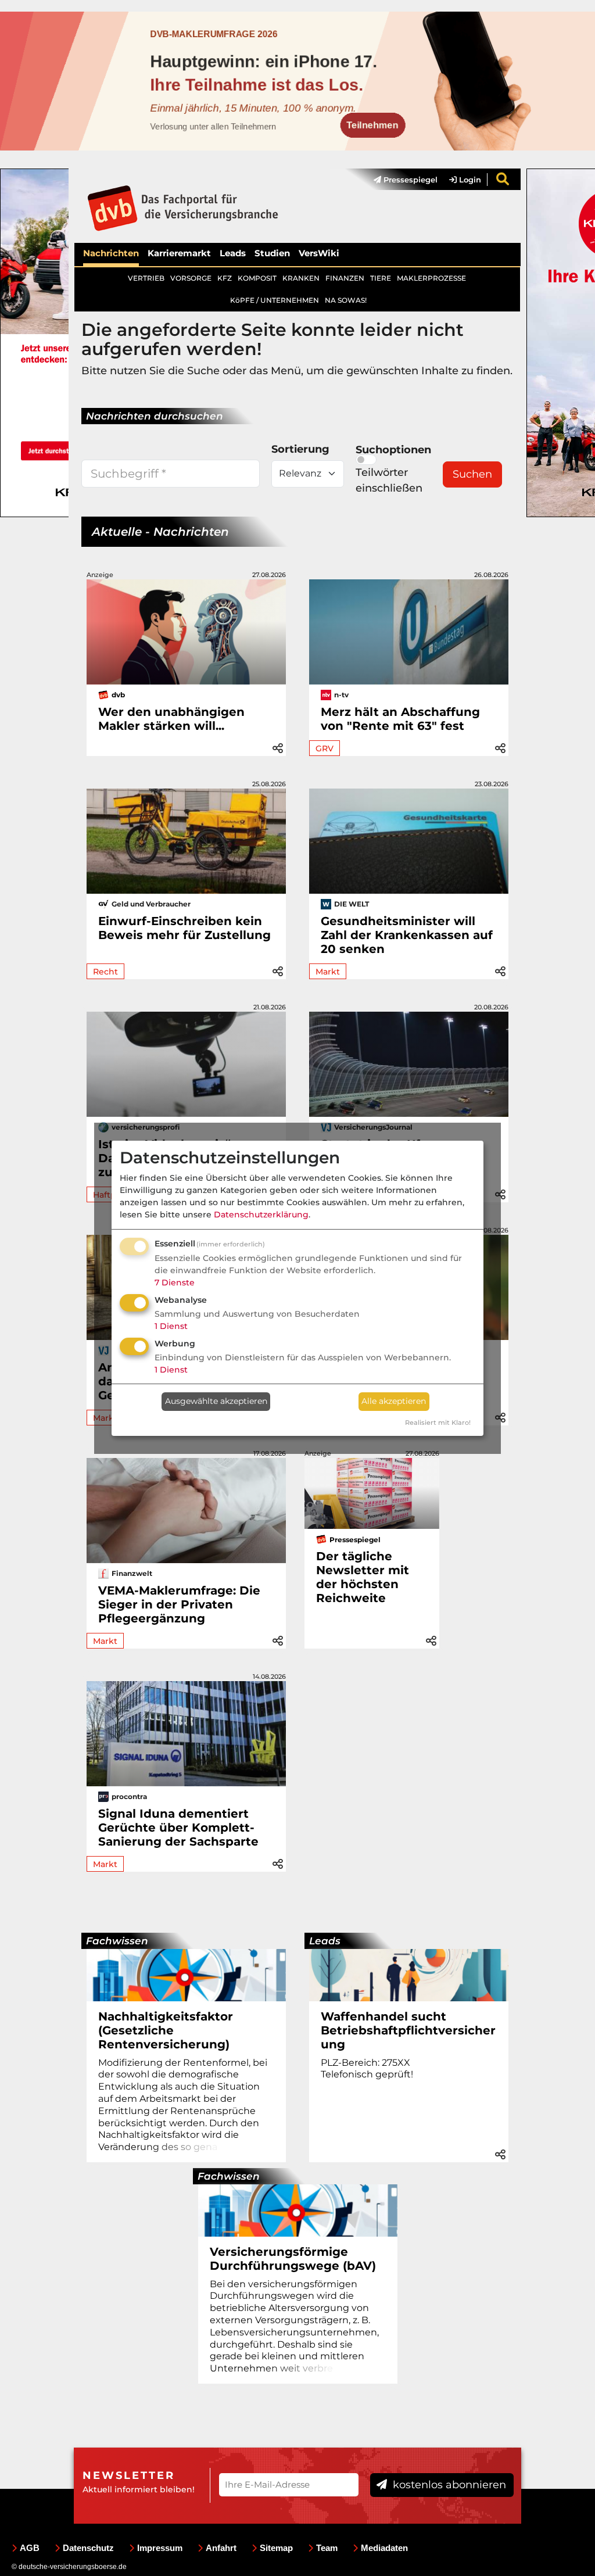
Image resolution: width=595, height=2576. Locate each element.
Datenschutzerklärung (261, 1214)
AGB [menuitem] (30, 2548)
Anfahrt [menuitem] (221, 2548)
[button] (278, 746)
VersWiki (319, 253)
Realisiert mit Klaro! (438, 1423)
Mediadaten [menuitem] (384, 2548)
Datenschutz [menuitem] (88, 2548)
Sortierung (300, 449)
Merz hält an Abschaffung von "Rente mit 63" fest (400, 719)
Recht (105, 972)
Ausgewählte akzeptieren (216, 1401)
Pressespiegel (409, 180)
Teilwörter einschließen (389, 480)
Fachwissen (117, 1941)
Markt (328, 972)
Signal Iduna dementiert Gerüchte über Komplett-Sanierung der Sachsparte (178, 1828)
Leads (233, 253)
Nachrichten (111, 253)
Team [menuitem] (327, 2548)
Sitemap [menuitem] (276, 2548)
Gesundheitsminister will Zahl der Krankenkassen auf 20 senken (407, 935)
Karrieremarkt (179, 253)
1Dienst (171, 1326)
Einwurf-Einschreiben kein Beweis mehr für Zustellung (184, 928)
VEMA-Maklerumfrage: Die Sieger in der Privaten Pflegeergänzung (179, 1604)
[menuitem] (400, 180)
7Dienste (175, 1282)
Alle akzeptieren (394, 1401)
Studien (272, 253)
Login (469, 180)
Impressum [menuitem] (160, 2548)
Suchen (472, 474)
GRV (325, 748)
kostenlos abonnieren (448, 2485)
